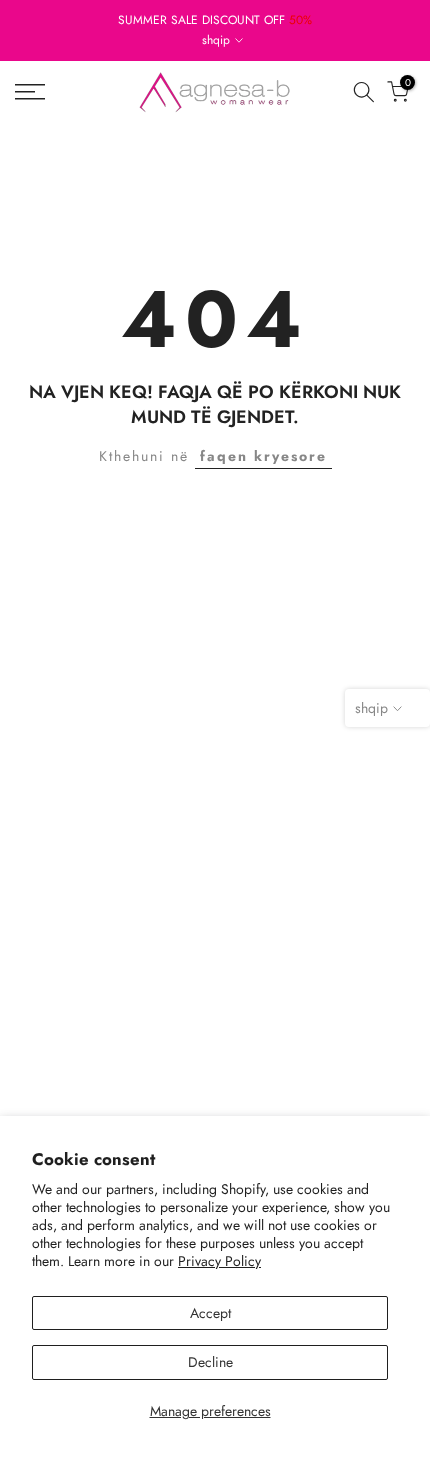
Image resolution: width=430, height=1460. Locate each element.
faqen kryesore (263, 456)
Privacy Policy (219, 1261)
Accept (210, 1313)
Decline (210, 1362)
